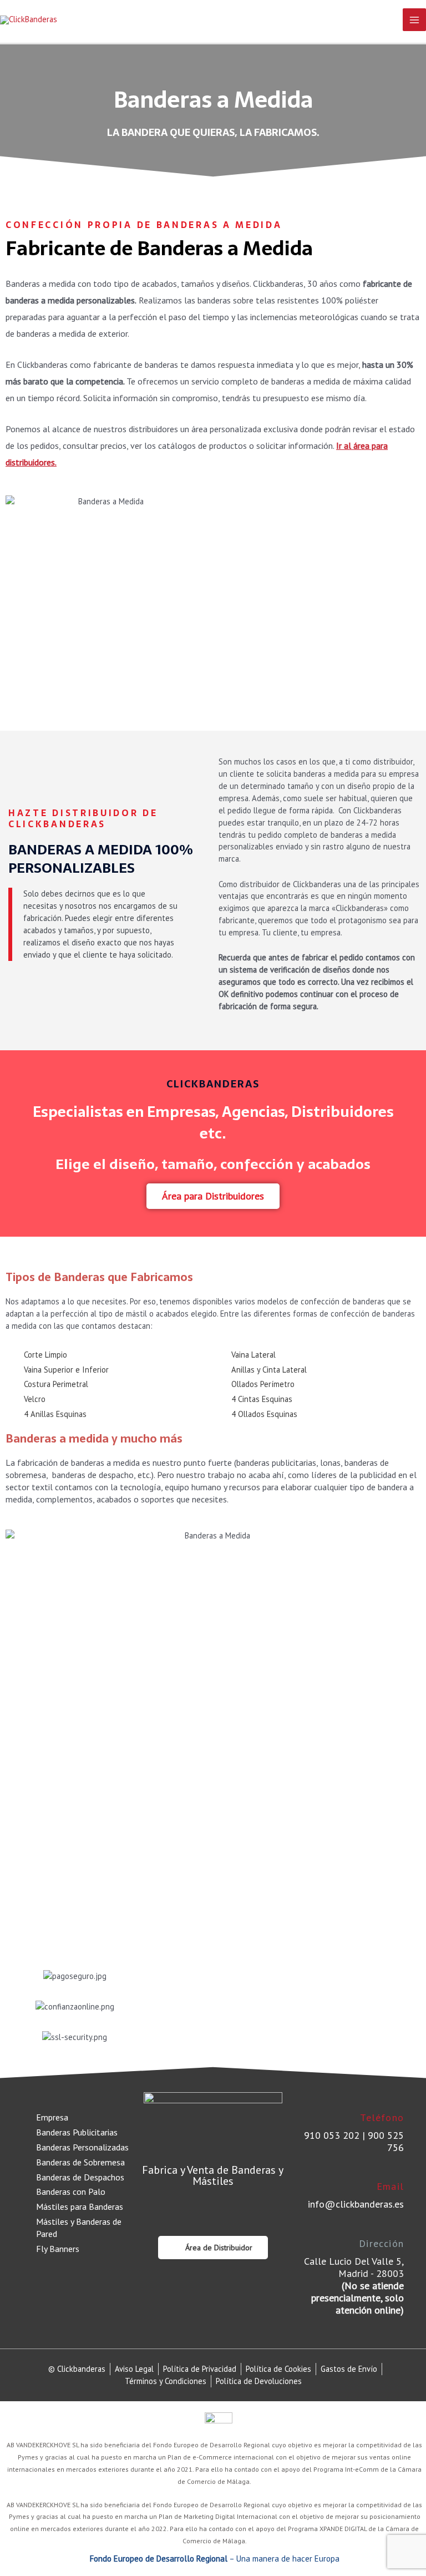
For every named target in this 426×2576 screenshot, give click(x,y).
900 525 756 (386, 2141)
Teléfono (382, 2117)
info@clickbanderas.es (356, 2204)
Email (390, 2186)
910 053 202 (332, 2135)
